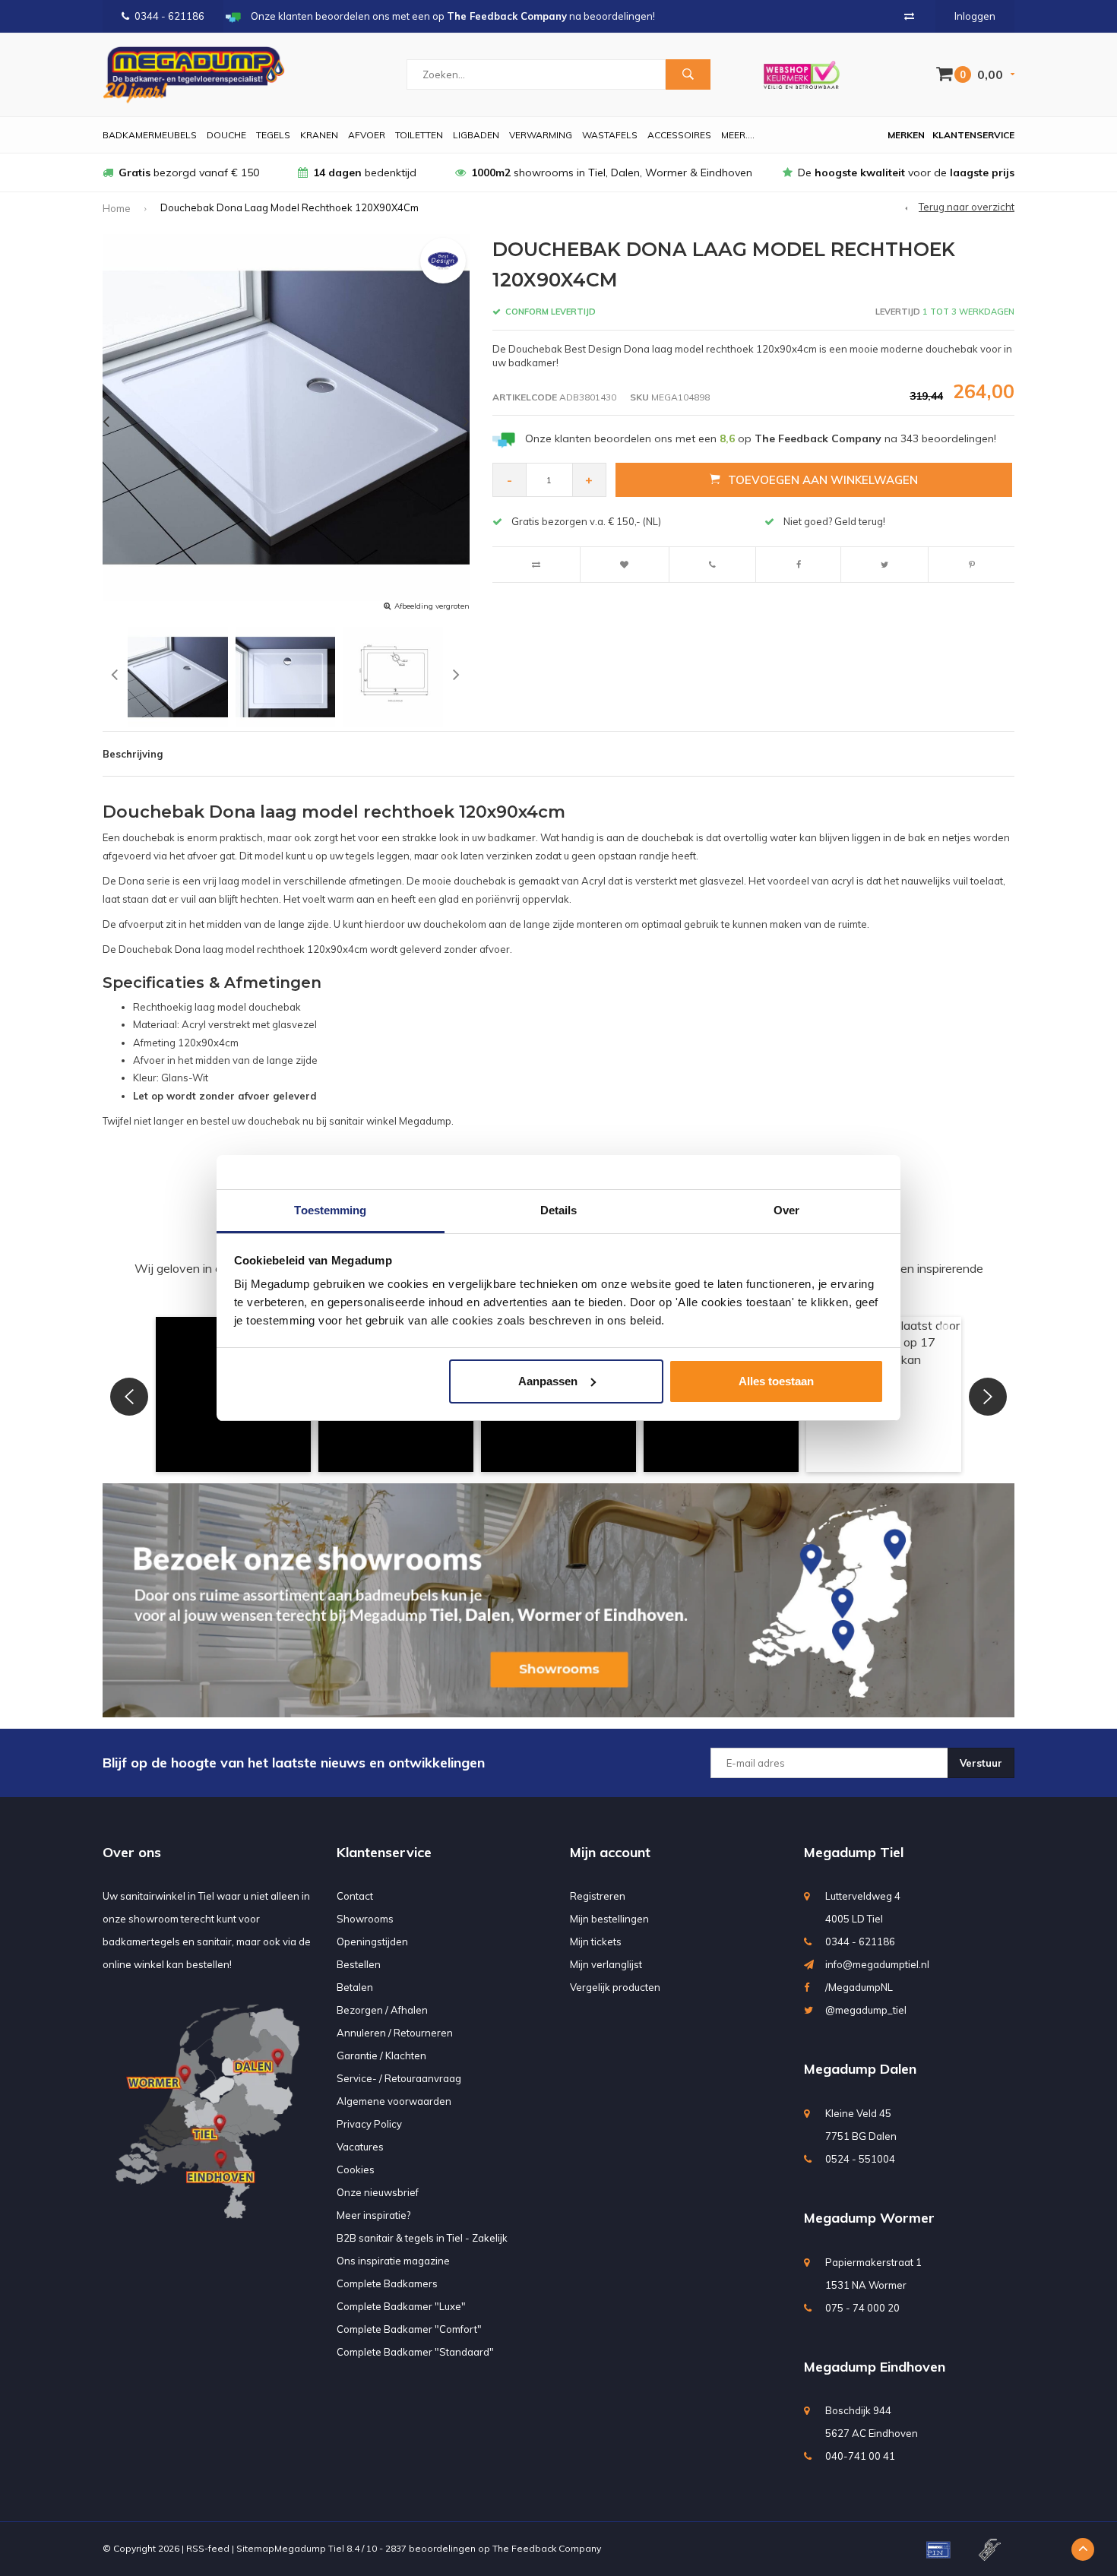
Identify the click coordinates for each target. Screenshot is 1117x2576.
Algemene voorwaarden (394, 2101)
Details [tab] (559, 1210)
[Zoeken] (688, 74)
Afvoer (367, 135)
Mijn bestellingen (609, 1919)
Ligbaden (476, 135)
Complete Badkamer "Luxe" (401, 2306)
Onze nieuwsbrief (378, 2192)
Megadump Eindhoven (875, 2367)
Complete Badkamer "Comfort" (409, 2329)
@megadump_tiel (866, 2010)
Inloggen (975, 16)
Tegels (273, 135)
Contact (355, 1896)
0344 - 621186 (169, 16)
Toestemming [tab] (330, 1210)
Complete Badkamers (387, 2283)
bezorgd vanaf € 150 (189, 172)
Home (117, 208)
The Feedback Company (547, 2548)
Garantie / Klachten (381, 2055)
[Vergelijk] (909, 16)
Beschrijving (133, 754)
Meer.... (738, 135)
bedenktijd (365, 172)
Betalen (355, 1987)
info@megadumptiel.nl (877, 1964)
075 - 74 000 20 (862, 2308)
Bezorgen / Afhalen (382, 2010)
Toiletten (419, 135)
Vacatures (360, 2147)
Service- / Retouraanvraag (399, 2078)
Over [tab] (786, 1210)
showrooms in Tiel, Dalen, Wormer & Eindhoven (612, 172)
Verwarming (541, 135)
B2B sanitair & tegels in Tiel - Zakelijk (422, 2238)
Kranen (319, 135)
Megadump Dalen (860, 2069)
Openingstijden (372, 1941)
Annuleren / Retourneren (395, 2033)
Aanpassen (548, 1381)
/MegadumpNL (859, 1987)
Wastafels (610, 135)
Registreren (598, 1896)
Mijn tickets (596, 1941)
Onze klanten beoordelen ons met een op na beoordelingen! (761, 438)
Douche (226, 135)
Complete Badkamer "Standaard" (415, 2352)
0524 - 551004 (860, 2159)
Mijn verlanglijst (606, 1964)
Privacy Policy (369, 2124)
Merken (906, 135)
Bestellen (359, 1964)
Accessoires (679, 135)
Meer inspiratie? (373, 2215)
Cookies (356, 2169)
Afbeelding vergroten (432, 606)
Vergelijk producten (615, 1987)
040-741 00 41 (860, 2456)
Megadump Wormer (869, 2218)
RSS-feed (208, 2548)
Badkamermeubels (150, 135)
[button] (129, 1397)
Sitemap (255, 2548)
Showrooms (365, 1919)
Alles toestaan (776, 1381)
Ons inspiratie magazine (393, 2261)
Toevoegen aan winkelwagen (823, 480)
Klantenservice (973, 135)
